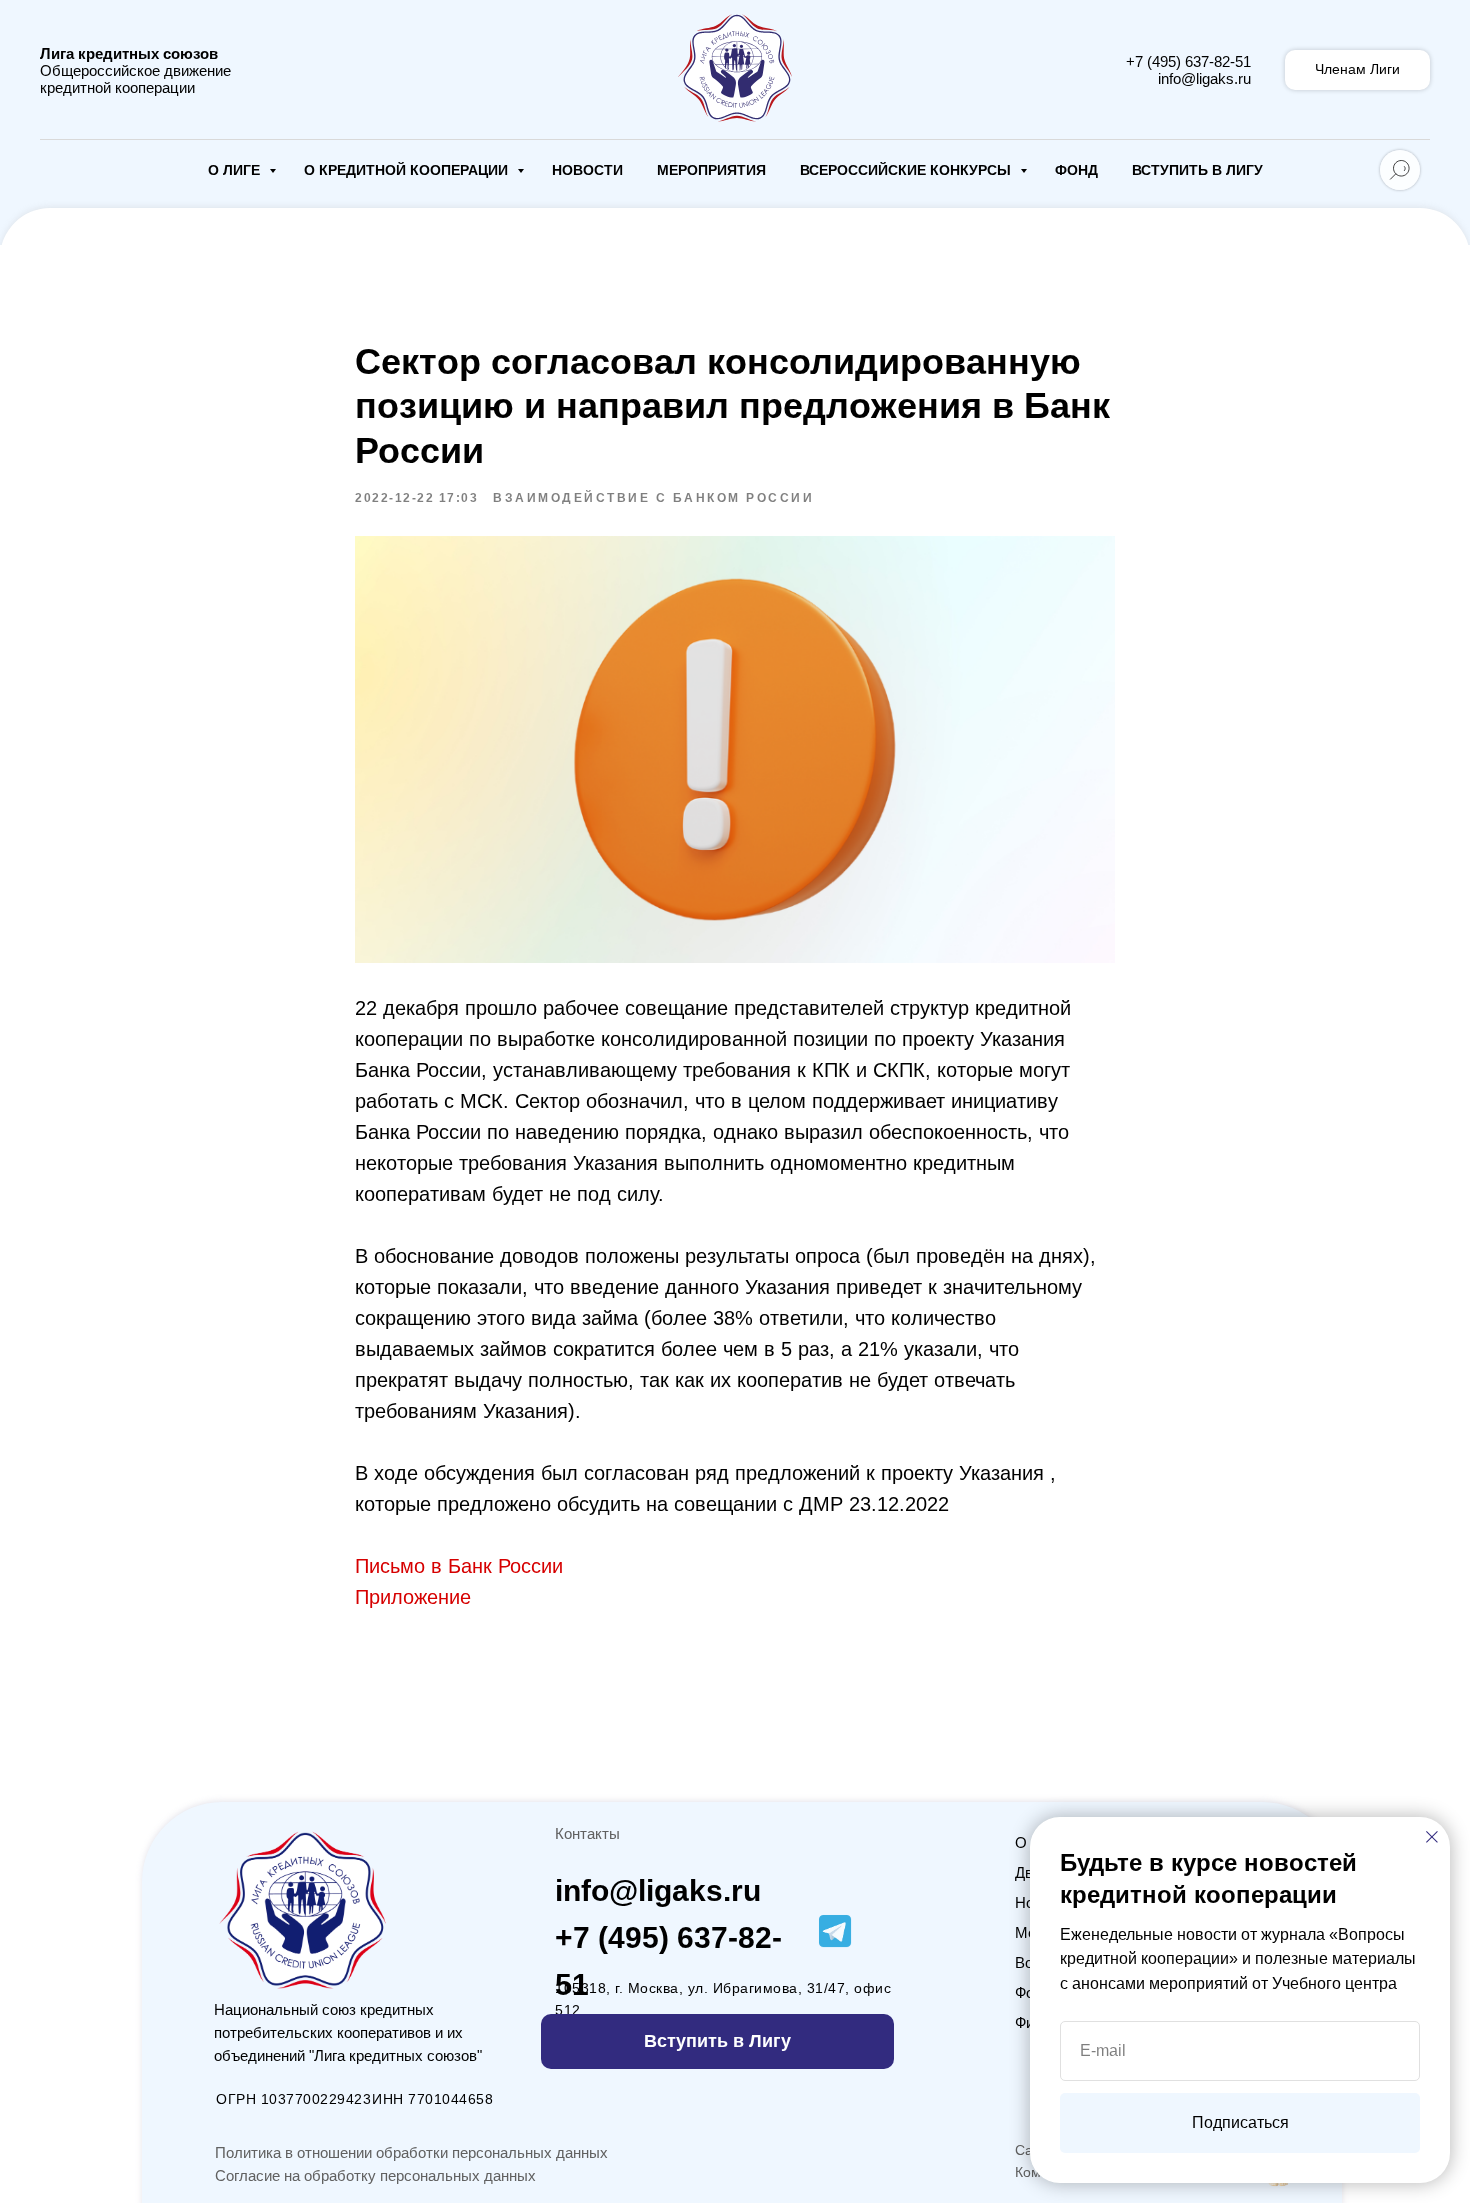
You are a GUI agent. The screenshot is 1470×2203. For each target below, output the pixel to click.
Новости (587, 170)
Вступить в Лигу (1197, 170)
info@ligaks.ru (1204, 78)
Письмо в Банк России (459, 1566)
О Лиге (236, 170)
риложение (420, 1597)
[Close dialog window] (1432, 1837)
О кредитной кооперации (408, 170)
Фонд (1076, 170)
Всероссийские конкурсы (907, 170)
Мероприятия (711, 170)
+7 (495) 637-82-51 (1188, 61)
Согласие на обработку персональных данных (375, 2175)
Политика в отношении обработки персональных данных (411, 2152)
